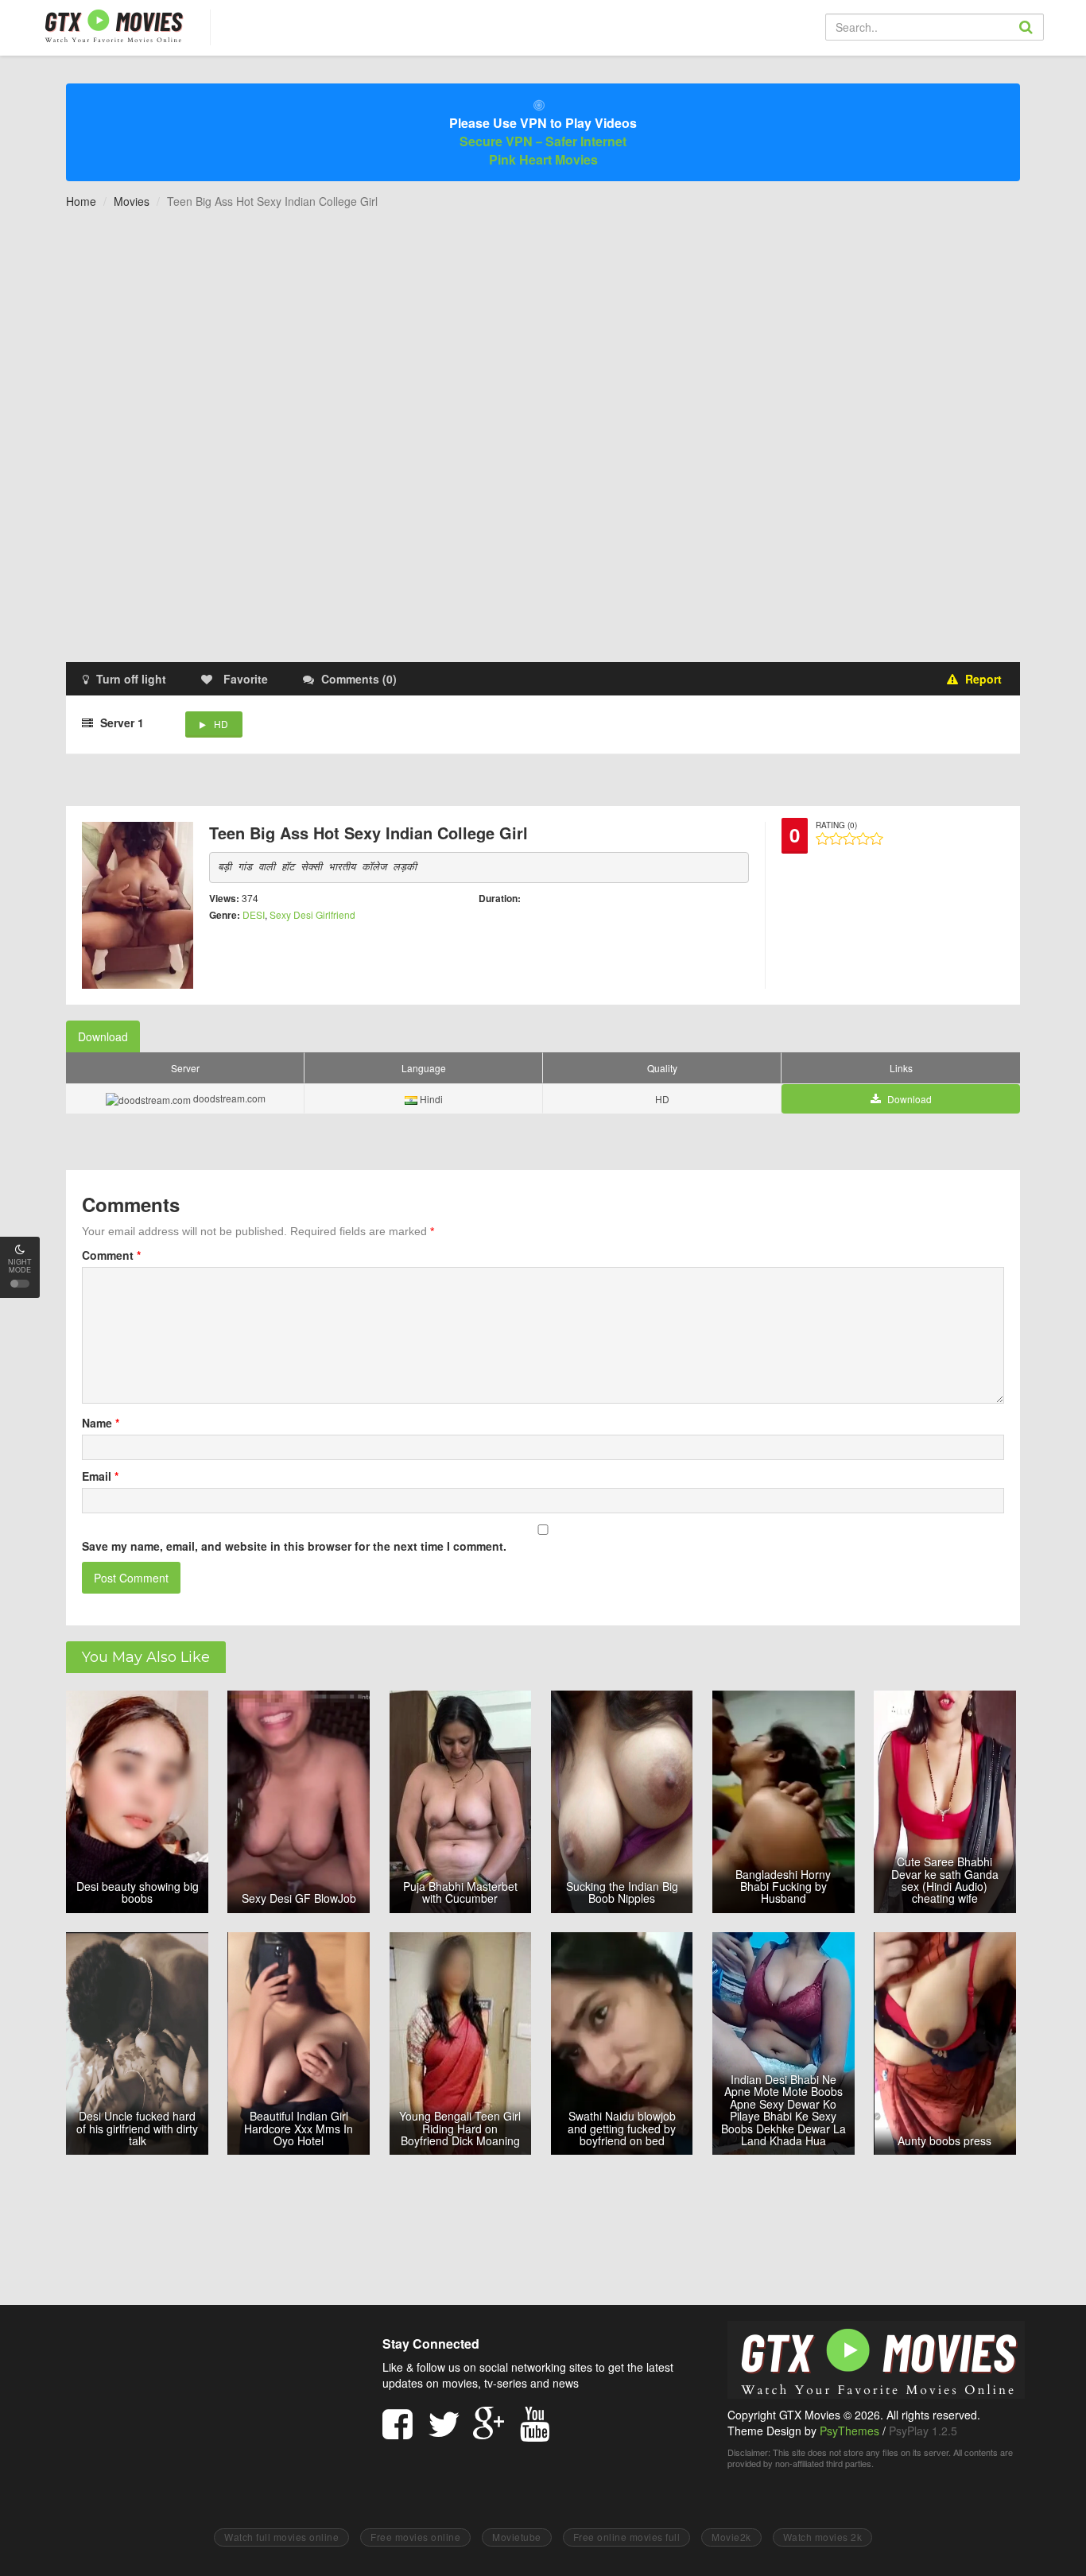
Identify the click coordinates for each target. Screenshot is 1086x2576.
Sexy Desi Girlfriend (312, 914)
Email (100, 1476)
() (359, 679)
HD (221, 724)
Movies (132, 201)
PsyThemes (849, 2431)
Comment (111, 1255)
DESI (254, 914)
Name (101, 1423)
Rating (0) (836, 825)
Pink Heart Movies (543, 159)
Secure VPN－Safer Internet (543, 141)
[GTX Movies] (112, 25)
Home (81, 201)
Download (103, 1036)
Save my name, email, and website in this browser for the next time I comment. (294, 1546)
